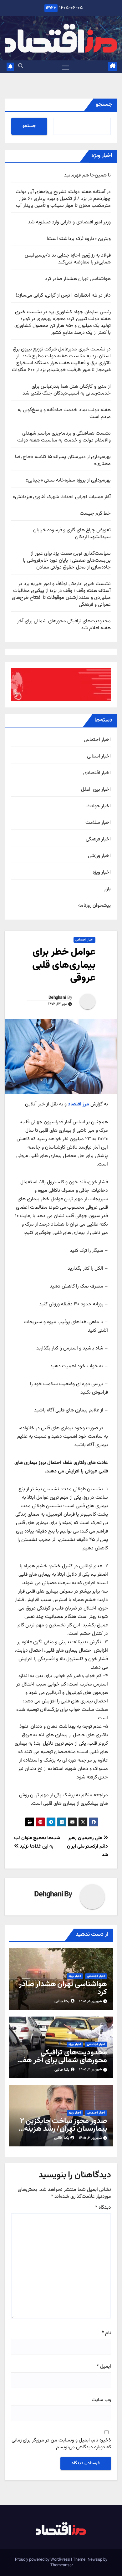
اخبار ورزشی (99, 856)
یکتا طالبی (62, 2001)
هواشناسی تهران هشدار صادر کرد (78, 279)
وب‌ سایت (101, 2400)
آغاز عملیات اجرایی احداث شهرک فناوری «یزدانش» (62, 497)
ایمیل (104, 2367)
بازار (107, 889)
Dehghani (57, 998)
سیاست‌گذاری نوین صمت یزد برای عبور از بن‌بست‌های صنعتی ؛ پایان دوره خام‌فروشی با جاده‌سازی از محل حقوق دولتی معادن (67, 561)
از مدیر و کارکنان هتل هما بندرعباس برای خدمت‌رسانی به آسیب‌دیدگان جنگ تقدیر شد (67, 390)
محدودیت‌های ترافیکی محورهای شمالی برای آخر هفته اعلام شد (64, 625)
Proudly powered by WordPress (43, 2560)
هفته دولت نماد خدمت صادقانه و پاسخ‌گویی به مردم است (64, 413)
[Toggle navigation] (66, 67)
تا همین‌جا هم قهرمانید (87, 175)
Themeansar (62, 2565)
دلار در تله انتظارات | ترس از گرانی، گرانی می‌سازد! (63, 296)
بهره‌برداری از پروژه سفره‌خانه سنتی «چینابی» (68, 480)
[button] (21, 66)
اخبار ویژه (102, 873)
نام (106, 2333)
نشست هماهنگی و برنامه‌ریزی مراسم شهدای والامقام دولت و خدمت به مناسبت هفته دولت (64, 437)
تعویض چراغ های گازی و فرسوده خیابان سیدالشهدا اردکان (72, 534)
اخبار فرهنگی (98, 839)
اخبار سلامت (98, 823)
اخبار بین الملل (96, 790)
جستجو (104, 105)
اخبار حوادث (99, 806)
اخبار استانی (99, 757)
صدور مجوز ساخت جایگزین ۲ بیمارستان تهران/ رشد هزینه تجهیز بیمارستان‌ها (64, 2129)
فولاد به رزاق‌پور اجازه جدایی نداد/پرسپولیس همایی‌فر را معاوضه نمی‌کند (68, 259)
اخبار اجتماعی (97, 740)
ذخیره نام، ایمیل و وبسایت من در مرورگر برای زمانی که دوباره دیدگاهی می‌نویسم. (61, 2444)
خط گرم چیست (95, 514)
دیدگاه (103, 2208)
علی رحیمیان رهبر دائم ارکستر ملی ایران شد (87, 1846)
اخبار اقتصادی (97, 773)
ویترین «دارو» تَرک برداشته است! (79, 239)
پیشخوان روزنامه (94, 906)
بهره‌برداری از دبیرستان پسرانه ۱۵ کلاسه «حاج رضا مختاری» (63, 460)
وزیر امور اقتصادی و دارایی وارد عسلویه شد (69, 222)
